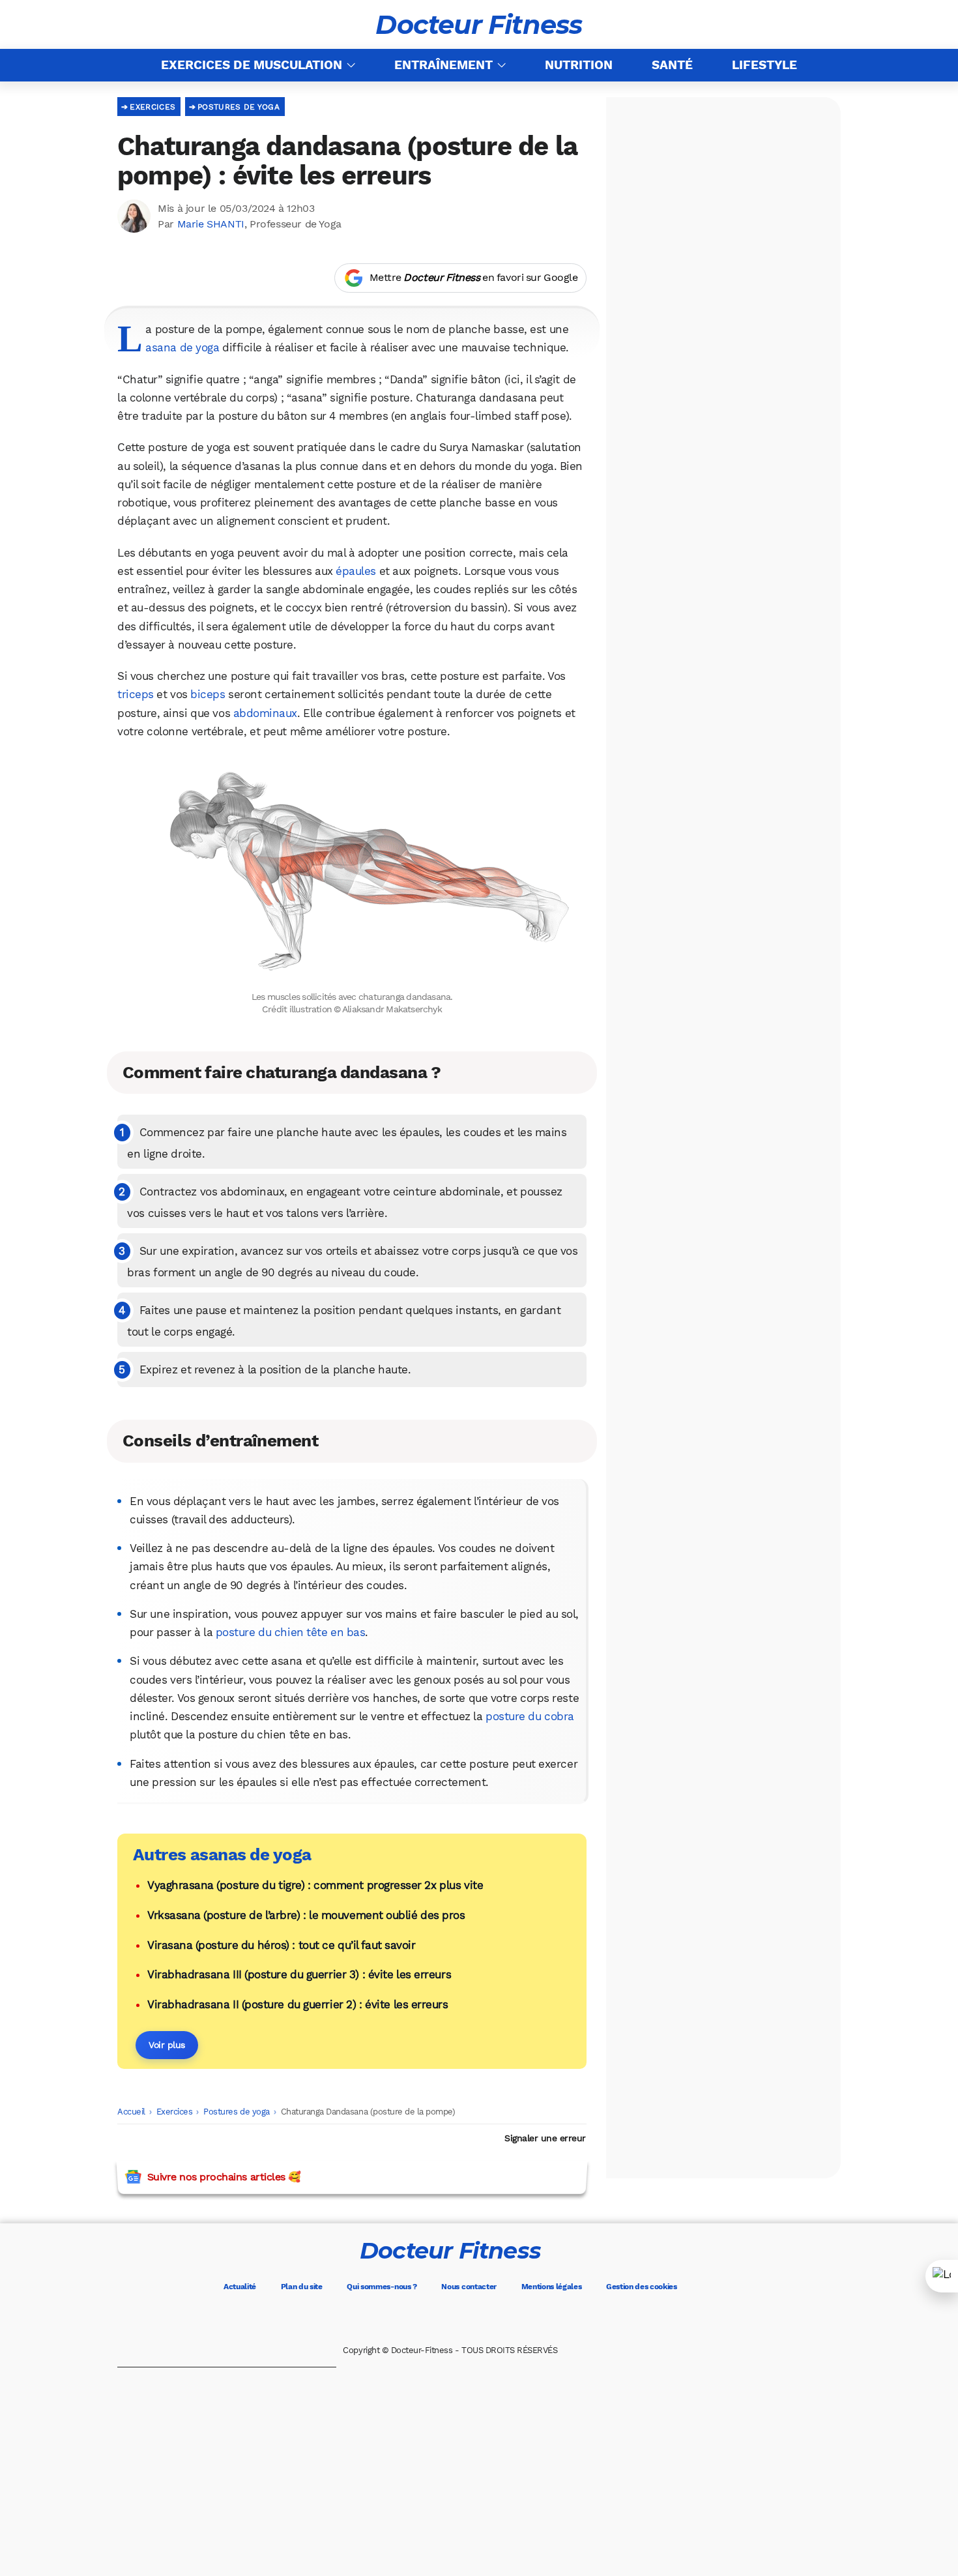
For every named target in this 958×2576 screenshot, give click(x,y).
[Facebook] (396, 2319)
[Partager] (942, 2276)
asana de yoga (182, 347)
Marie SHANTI (211, 224)
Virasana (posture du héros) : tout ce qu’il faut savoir (281, 1945)
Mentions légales (552, 2287)
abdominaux (265, 713)
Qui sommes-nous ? (382, 2287)
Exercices (152, 107)
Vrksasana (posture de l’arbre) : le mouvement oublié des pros (306, 1915)
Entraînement (443, 65)
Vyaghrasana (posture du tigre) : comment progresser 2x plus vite (315, 1885)
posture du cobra (530, 1716)
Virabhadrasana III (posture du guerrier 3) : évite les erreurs (299, 1974)
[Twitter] (432, 2319)
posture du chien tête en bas (291, 1632)
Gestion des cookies (642, 2287)
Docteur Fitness (479, 25)
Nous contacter (469, 2287)
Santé (672, 65)
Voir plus (167, 2045)
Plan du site (302, 2287)
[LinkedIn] (505, 2319)
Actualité (240, 2287)
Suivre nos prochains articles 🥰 (224, 2177)
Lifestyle (764, 65)
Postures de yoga (239, 107)
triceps (136, 694)
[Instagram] (469, 2319)
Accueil (131, 2112)
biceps (208, 694)
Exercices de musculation (252, 65)
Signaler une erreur (545, 2138)
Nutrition (579, 65)
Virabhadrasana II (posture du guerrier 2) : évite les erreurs (298, 2004)
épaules (356, 571)
